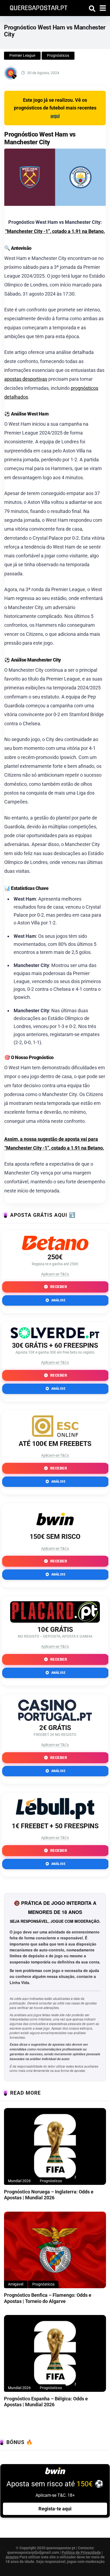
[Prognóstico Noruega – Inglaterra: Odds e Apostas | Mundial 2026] (55, 2146)
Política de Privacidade (81, 2552)
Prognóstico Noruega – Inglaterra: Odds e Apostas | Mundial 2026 (49, 2195)
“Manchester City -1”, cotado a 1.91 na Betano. (55, 231)
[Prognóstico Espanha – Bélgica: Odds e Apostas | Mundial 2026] (55, 2353)
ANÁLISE (58, 1300)
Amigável (16, 2284)
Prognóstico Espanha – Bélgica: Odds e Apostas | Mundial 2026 (46, 2402)
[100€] (55, 1435)
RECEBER (58, 1287)
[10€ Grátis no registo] (55, 1621)
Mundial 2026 (19, 2181)
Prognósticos (58, 55)
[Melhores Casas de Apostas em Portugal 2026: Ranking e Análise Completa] (37, 7)
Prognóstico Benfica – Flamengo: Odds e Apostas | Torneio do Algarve (48, 2298)
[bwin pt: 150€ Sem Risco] (55, 1528)
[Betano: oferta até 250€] (55, 1249)
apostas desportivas (26, 379)
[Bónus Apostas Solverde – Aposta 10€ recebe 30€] (55, 1337)
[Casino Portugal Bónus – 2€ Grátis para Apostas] (55, 1719)
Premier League (22, 55)
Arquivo (12, 2557)
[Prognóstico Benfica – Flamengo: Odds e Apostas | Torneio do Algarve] (55, 2250)
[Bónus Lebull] (55, 1817)
